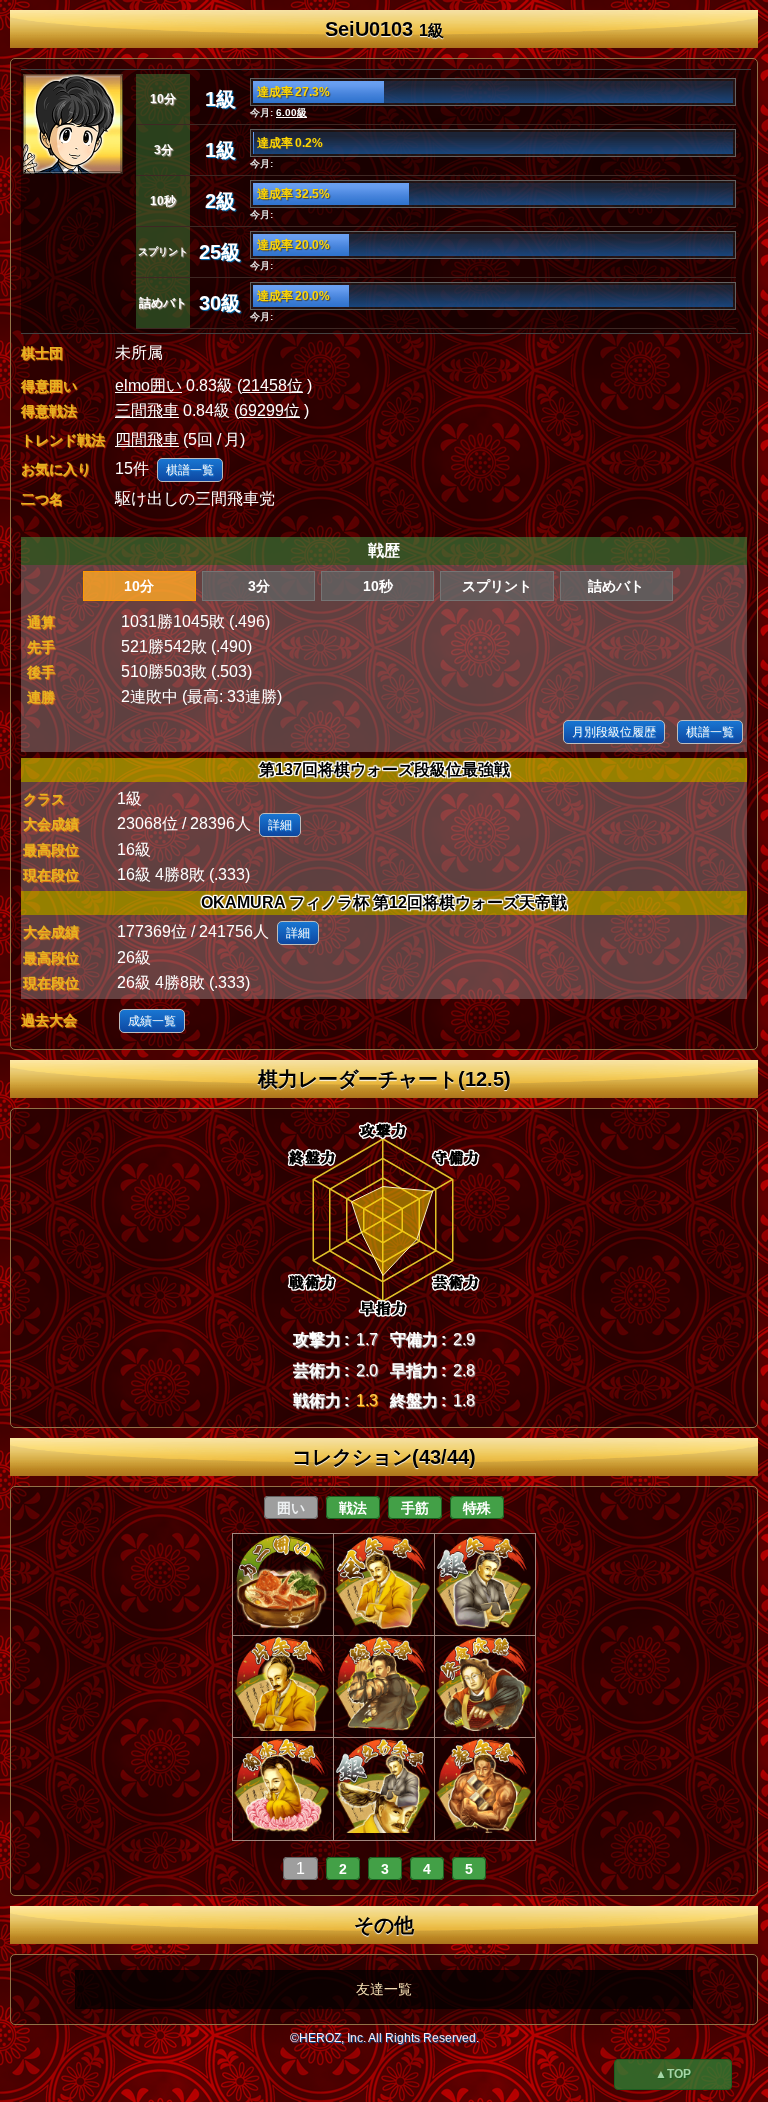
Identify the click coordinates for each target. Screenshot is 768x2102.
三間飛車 (147, 410)
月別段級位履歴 (614, 732)
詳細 (280, 825)
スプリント (497, 586)
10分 (139, 586)
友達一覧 (384, 1989)
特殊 (477, 1508)
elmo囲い (148, 385)
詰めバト (616, 586)
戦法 (353, 1508)
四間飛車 (147, 439)
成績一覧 (152, 1021)
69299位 (269, 410)
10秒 (378, 586)
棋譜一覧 (190, 470)
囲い (291, 1508)
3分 (259, 586)
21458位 (272, 385)
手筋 (415, 1508)
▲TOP (673, 2074)
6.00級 (291, 112)
